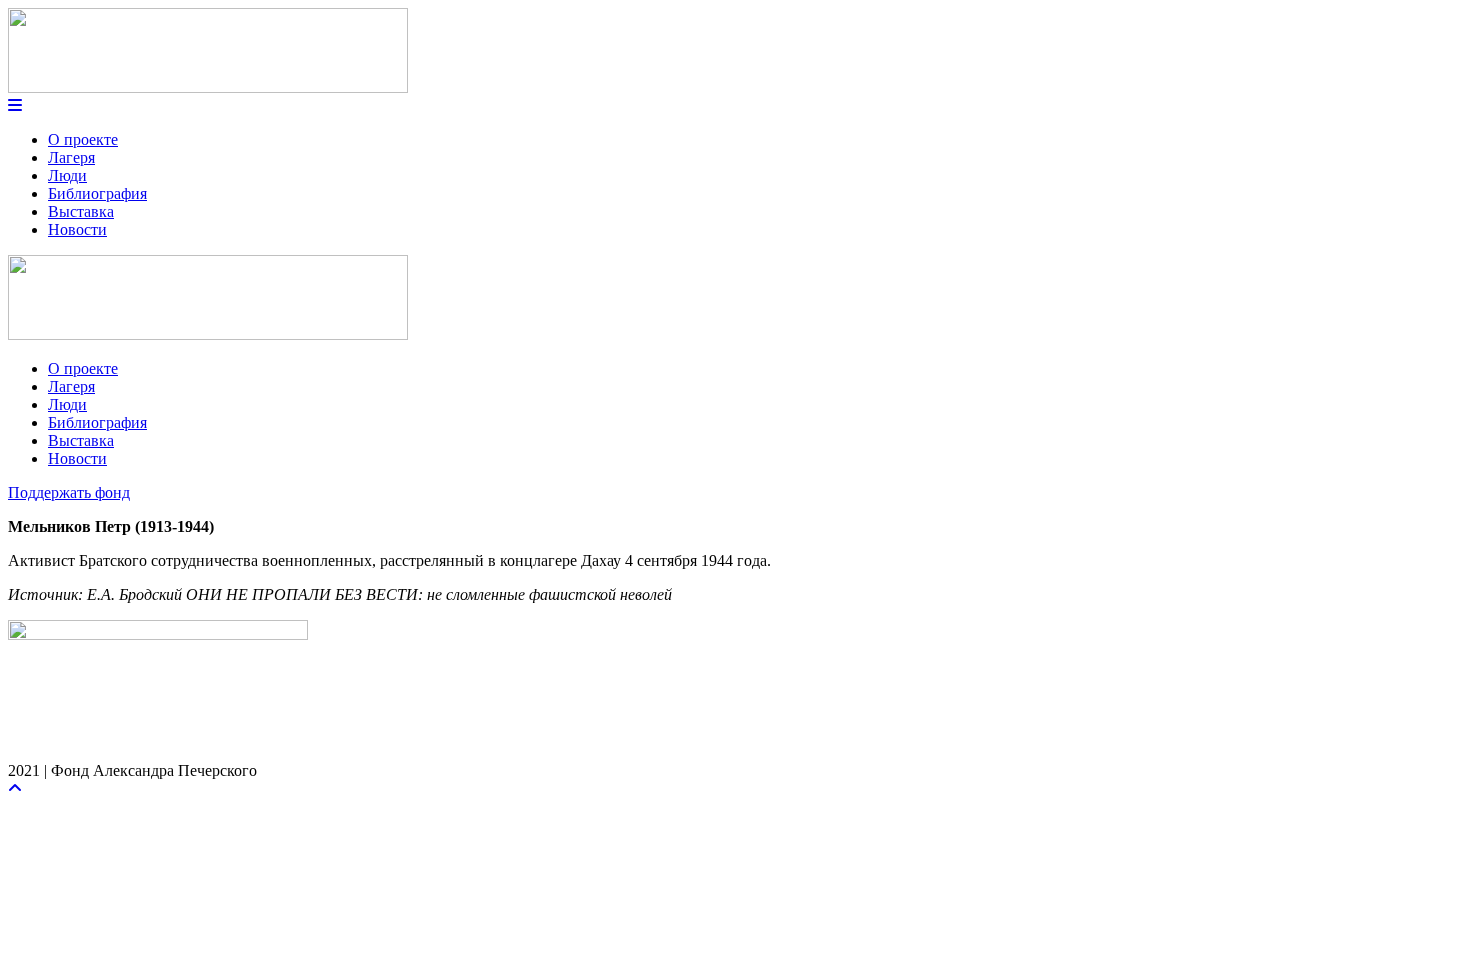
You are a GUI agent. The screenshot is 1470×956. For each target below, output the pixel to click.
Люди (67, 175)
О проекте (83, 139)
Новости (77, 229)
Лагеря (71, 157)
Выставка (81, 211)
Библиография (97, 193)
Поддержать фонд (69, 492)
